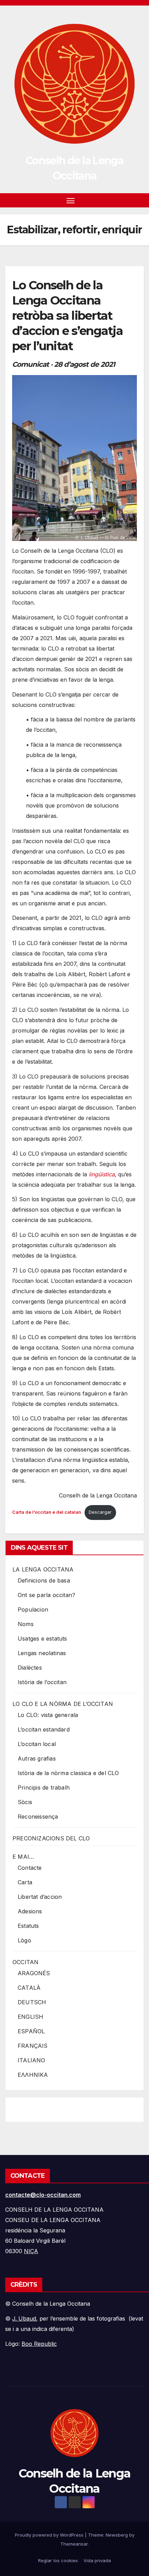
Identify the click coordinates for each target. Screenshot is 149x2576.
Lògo (24, 1940)
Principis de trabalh (44, 1788)
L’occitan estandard (44, 1729)
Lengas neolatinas (42, 1653)
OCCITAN (25, 1962)
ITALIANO (32, 2060)
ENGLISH (30, 2017)
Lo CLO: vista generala (48, 1715)
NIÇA (31, 2251)
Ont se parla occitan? (46, 1595)
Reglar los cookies (58, 2560)
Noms (26, 1624)
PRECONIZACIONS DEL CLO (51, 1838)
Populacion (33, 1609)
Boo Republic (39, 2344)
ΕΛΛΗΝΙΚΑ (33, 2075)
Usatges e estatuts (42, 1639)
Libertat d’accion (40, 1897)
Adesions (30, 1911)
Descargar (100, 1512)
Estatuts (28, 1926)
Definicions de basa (44, 1580)
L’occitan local (37, 1744)
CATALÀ (29, 1988)
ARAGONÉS (34, 1973)
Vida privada (97, 2560)
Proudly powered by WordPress (50, 2535)
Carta (25, 1882)
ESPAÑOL (31, 2031)
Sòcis (25, 1802)
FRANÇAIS (33, 2046)
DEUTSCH (32, 2002)
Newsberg (117, 2535)
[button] (128, 200)
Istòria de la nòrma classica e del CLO (68, 1773)
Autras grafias (37, 1758)
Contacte (30, 1868)
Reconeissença (38, 1817)
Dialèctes (30, 1668)
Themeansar (74, 2544)
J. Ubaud (24, 2318)
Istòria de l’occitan (42, 1682)
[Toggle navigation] (71, 200)
